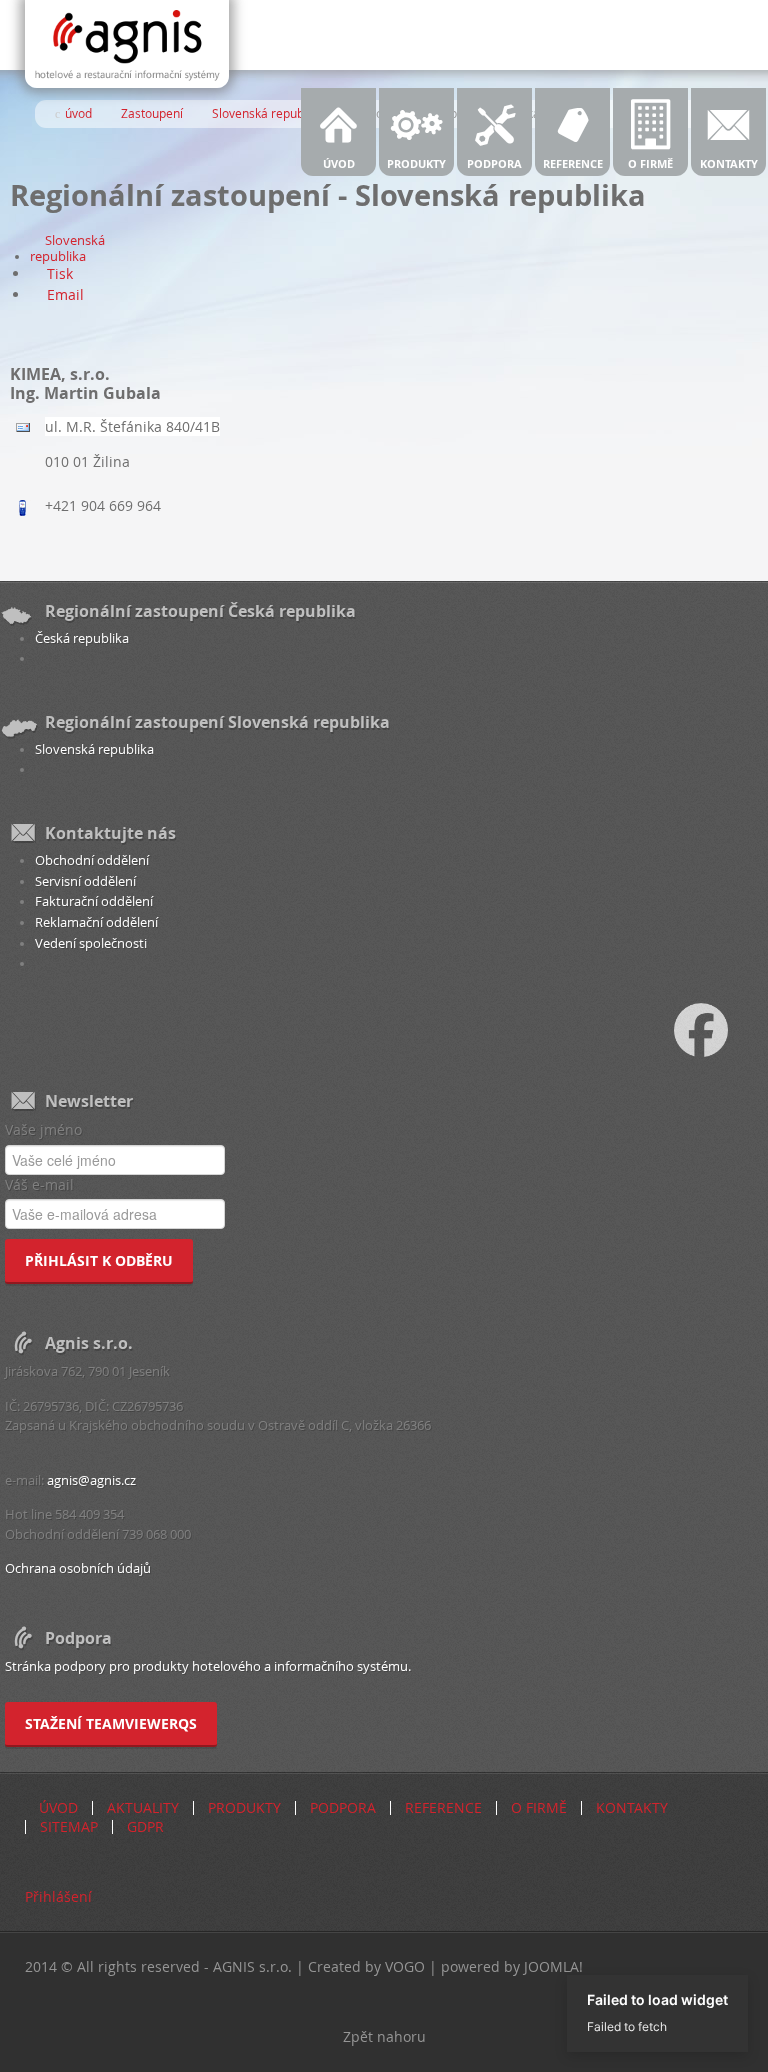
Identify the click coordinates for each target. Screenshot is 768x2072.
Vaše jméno (43, 1129)
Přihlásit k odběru (99, 1260)
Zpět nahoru (384, 2036)
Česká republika (82, 638)
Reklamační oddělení (96, 922)
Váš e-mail (39, 1184)
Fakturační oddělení (94, 901)
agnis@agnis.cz (91, 1480)
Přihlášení (58, 1896)
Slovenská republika (67, 248)
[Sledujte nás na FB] (721, 1028)
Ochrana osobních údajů (78, 1568)
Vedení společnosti (91, 943)
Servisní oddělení (85, 881)
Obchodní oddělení (92, 860)
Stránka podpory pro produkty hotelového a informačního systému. (208, 1666)
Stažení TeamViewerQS (111, 1723)
